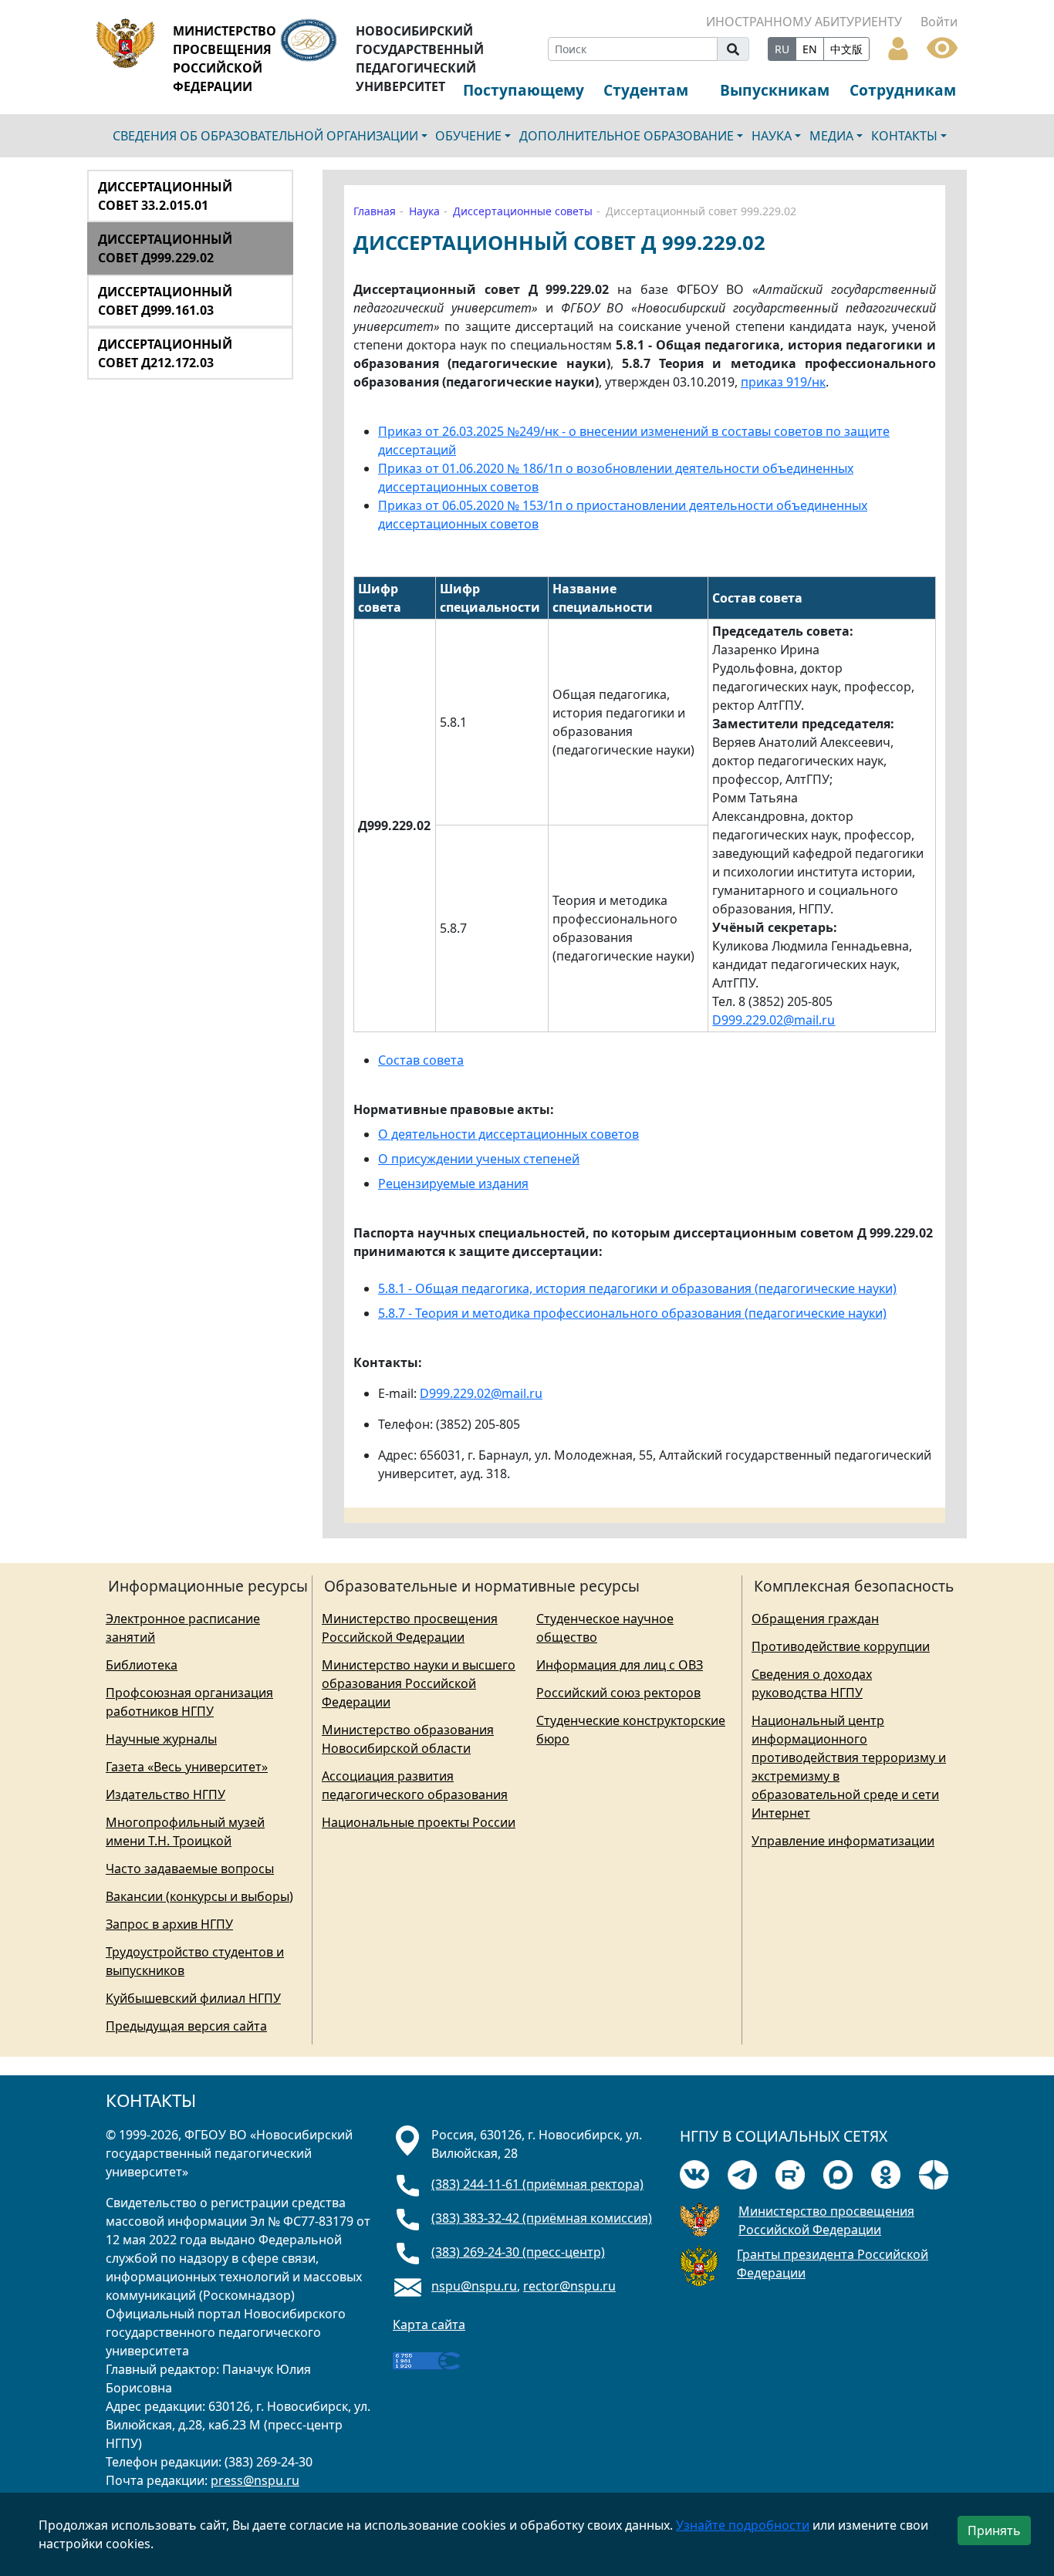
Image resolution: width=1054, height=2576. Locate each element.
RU (782, 49)
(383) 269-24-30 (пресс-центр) (518, 2252)
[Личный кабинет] (898, 47)
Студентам (646, 90)
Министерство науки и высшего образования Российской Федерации (419, 1683)
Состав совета (421, 1060)
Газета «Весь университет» (187, 1767)
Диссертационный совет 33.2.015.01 (165, 196)
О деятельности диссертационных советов (508, 1134)
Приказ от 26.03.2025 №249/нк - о (477, 431)
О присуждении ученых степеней (479, 1159)
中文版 (846, 49)
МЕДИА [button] (831, 136)
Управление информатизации (843, 1841)
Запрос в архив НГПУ (169, 1924)
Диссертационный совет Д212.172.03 (165, 353)
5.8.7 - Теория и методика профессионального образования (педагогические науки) (632, 1313)
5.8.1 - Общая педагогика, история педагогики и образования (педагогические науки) (637, 1288)
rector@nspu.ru (569, 2286)
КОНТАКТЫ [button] (904, 136)
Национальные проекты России (419, 1822)
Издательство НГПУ (166, 1794)
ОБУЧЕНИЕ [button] (468, 136)
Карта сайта (429, 2324)
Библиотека (142, 1665)
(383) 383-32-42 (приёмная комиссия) (542, 2218)
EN (810, 49)
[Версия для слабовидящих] (942, 46)
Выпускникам (775, 90)
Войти (939, 22)
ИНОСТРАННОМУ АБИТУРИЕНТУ (804, 22)
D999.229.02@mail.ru (774, 1020)
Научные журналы (161, 1739)
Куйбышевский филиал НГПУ (193, 1998)
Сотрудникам (903, 90)
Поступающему (524, 90)
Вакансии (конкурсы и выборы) (199, 1896)
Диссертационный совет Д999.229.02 (165, 248)
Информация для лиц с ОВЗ (620, 1665)
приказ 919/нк (783, 382)
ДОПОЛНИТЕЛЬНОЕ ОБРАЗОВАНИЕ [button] (627, 136)
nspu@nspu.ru (474, 2286)
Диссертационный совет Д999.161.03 (165, 301)
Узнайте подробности (743, 2525)
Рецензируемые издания (453, 1183)
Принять (994, 2530)
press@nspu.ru (255, 2480)
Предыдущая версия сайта (186, 2026)
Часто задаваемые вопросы (190, 1869)
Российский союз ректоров (618, 1693)
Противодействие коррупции (841, 1646)
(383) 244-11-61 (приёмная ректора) (537, 2184)
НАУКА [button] (772, 136)
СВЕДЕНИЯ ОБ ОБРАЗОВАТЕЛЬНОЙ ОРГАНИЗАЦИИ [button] (265, 136)
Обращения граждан (815, 1619)
